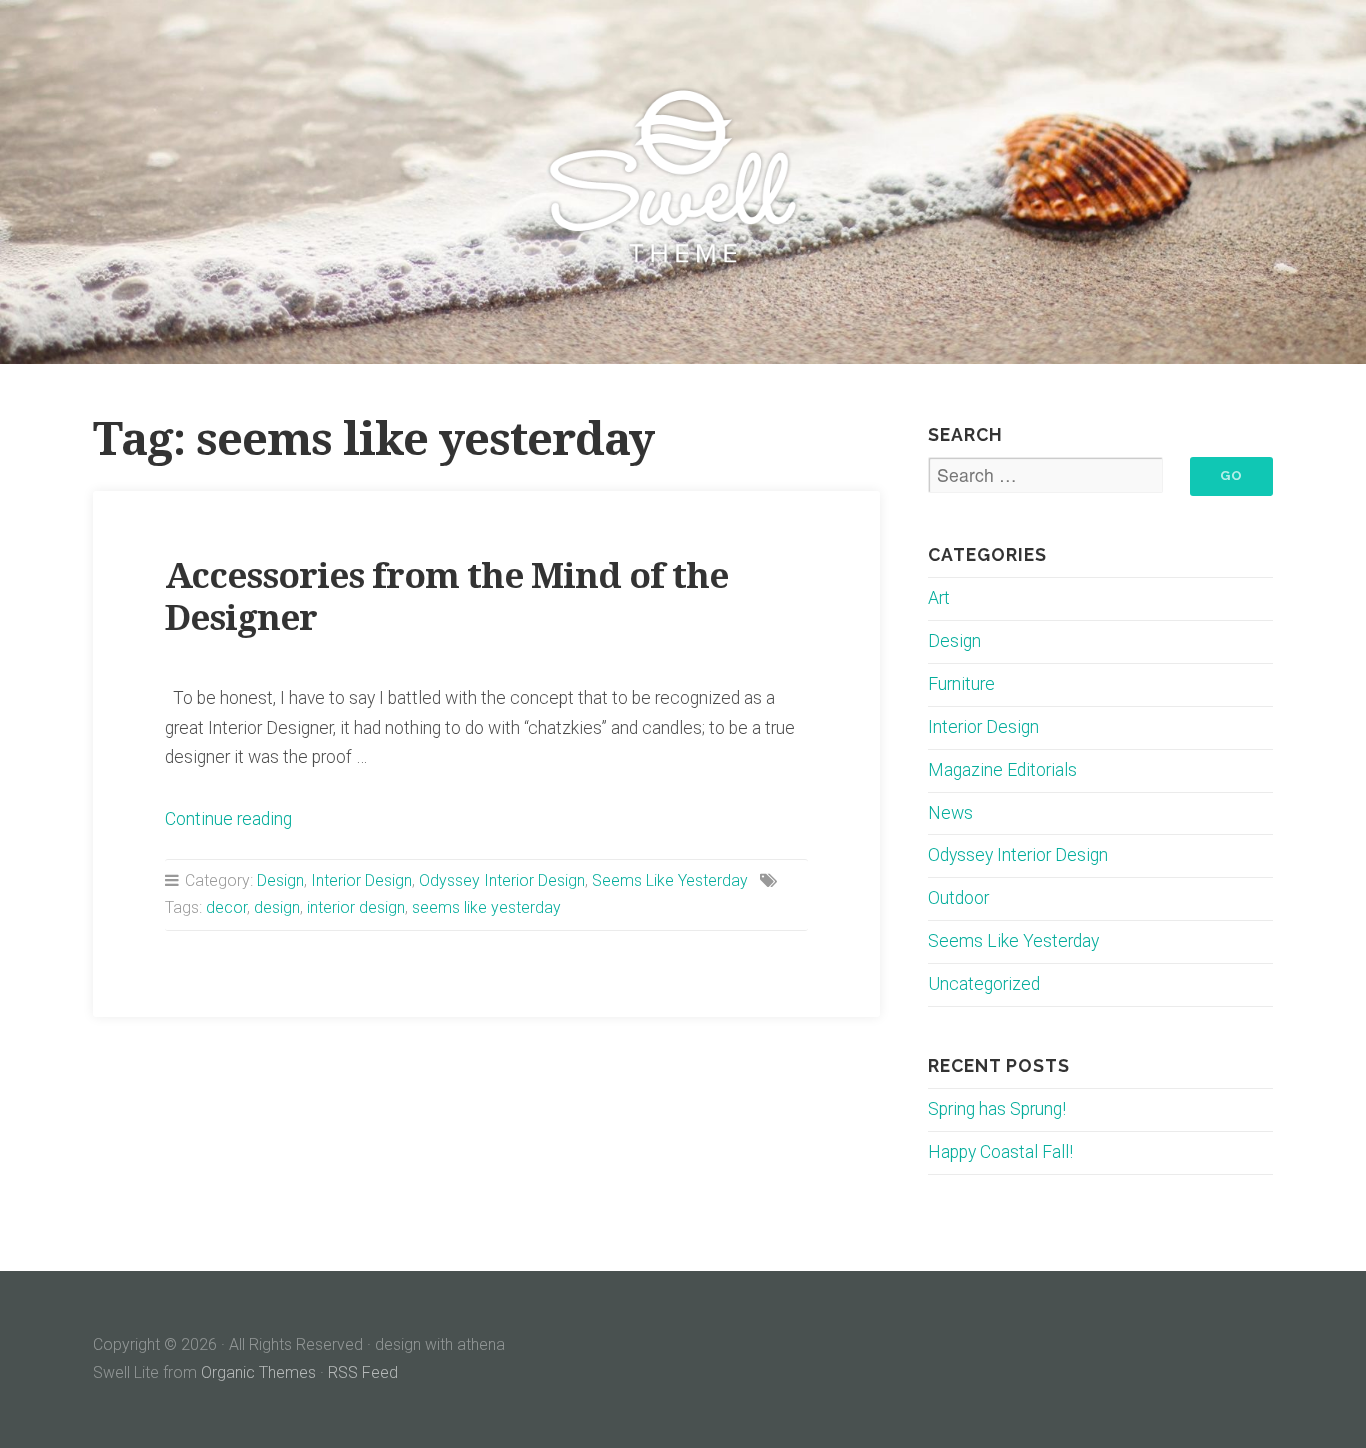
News (950, 813)
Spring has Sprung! (997, 1109)
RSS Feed (363, 1372)
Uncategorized (984, 984)
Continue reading (228, 819)
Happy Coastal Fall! (1000, 1152)
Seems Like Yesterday (670, 880)
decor (226, 907)
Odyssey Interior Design (502, 880)
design (277, 907)
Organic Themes (258, 1372)
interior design (356, 907)
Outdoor (958, 898)
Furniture (961, 684)
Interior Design (361, 880)
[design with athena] (683, 182)
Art (939, 598)
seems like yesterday (486, 907)
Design (280, 880)
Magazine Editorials (1002, 770)
